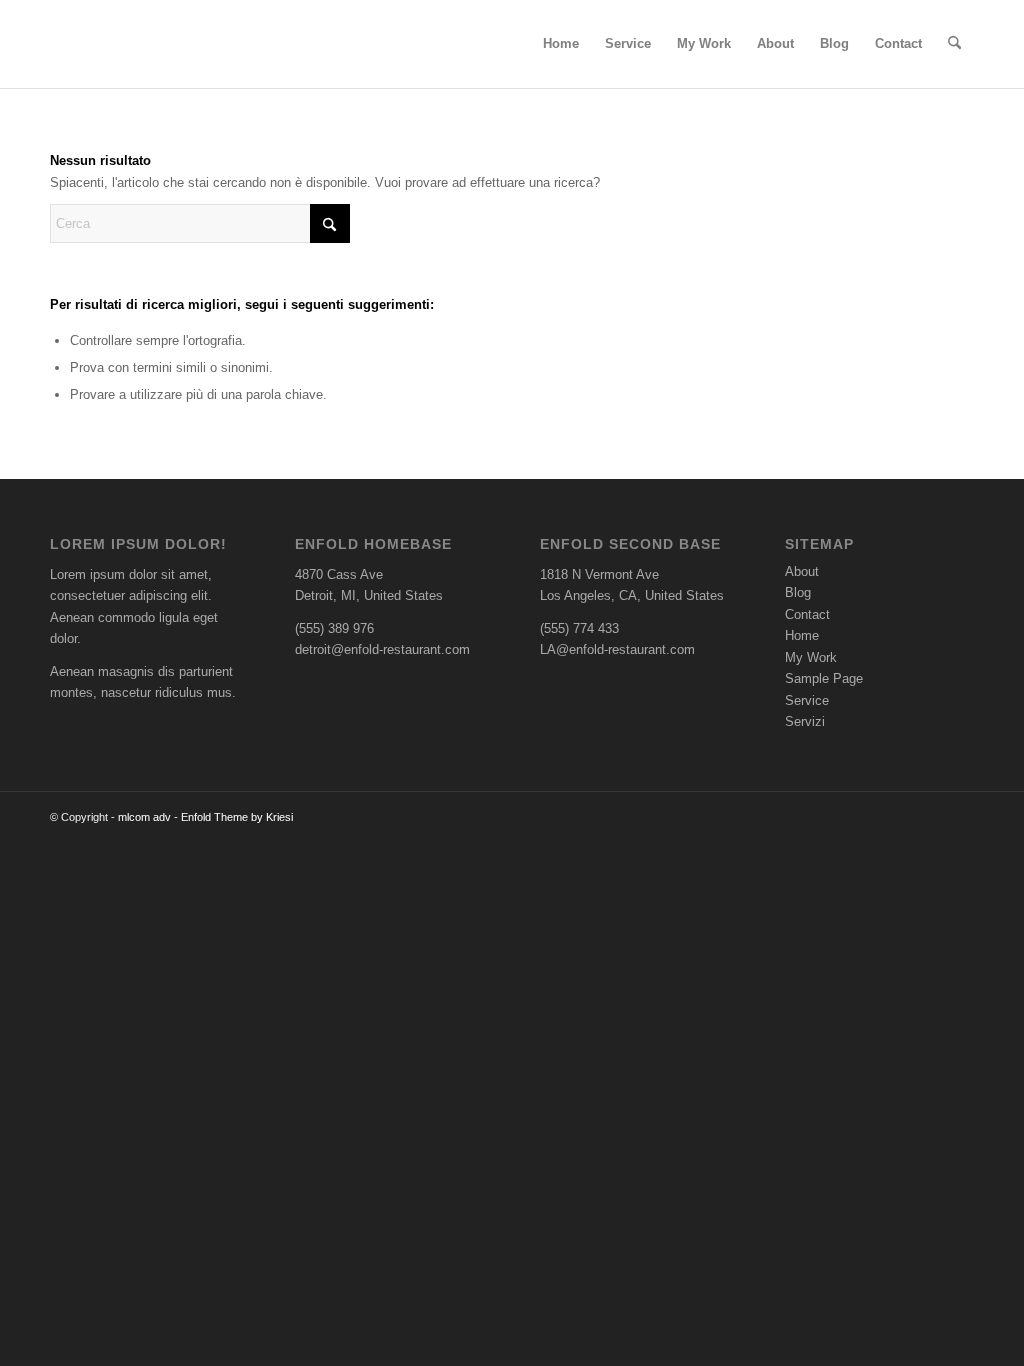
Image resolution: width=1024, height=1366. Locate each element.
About (802, 571)
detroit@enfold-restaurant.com (382, 649)
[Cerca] (954, 44)
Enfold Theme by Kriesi (237, 817)
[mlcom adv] (94, 44)
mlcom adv (144, 817)
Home (802, 635)
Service (807, 700)
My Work (811, 657)
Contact (807, 614)
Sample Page (824, 678)
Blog (798, 592)
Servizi (805, 721)
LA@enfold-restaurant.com (617, 649)
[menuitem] (561, 44)
